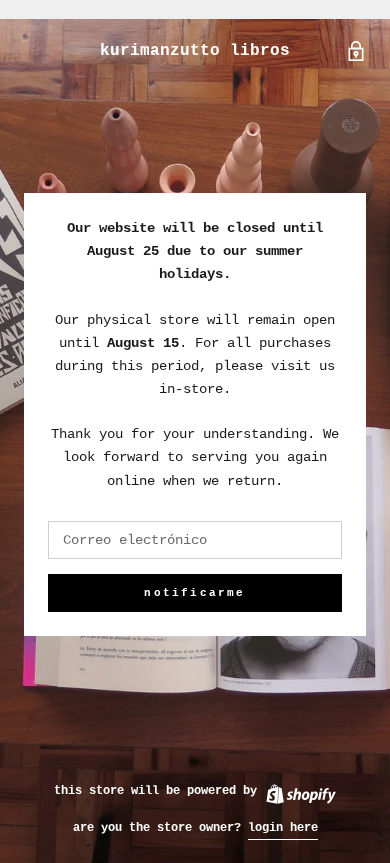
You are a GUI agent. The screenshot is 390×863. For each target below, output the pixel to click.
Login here (283, 828)
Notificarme (194, 593)
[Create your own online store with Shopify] (300, 791)
